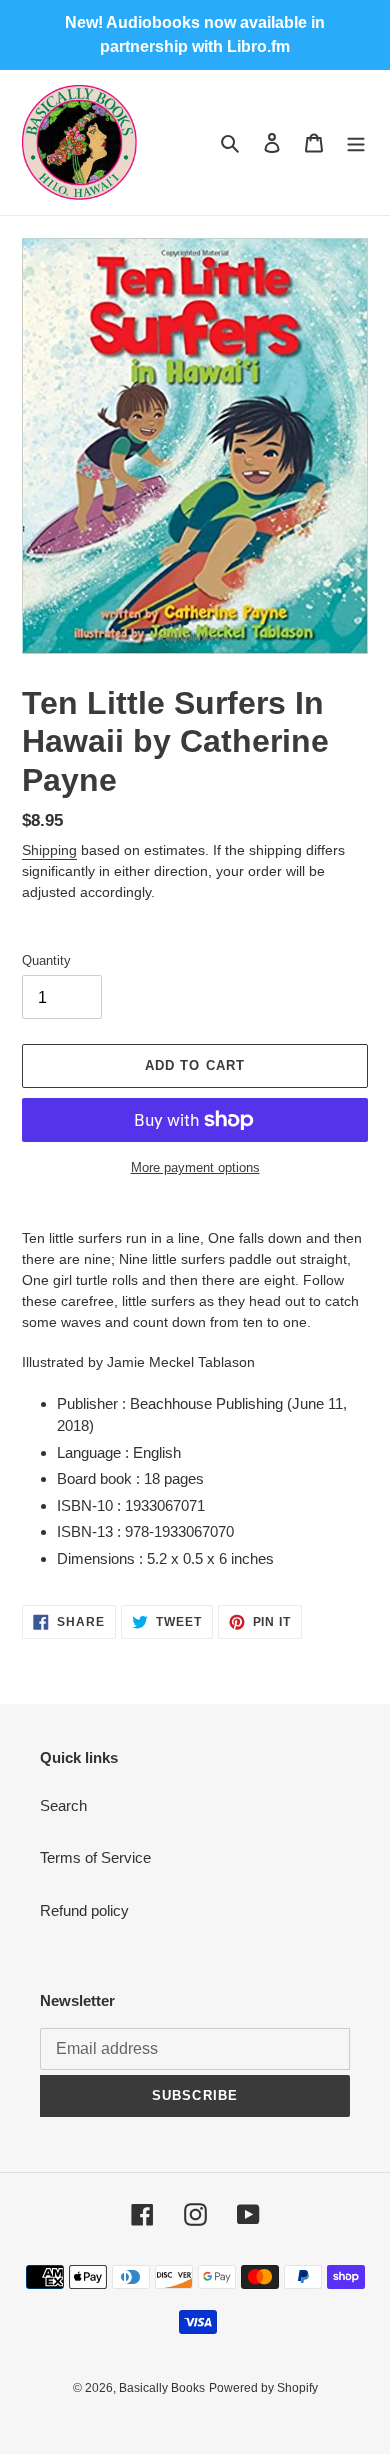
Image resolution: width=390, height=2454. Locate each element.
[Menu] (356, 142)
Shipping (49, 850)
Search (63, 1805)
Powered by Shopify (263, 2388)
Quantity (46, 960)
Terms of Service (95, 1857)
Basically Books (162, 2388)
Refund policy (84, 1910)
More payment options (195, 1167)
